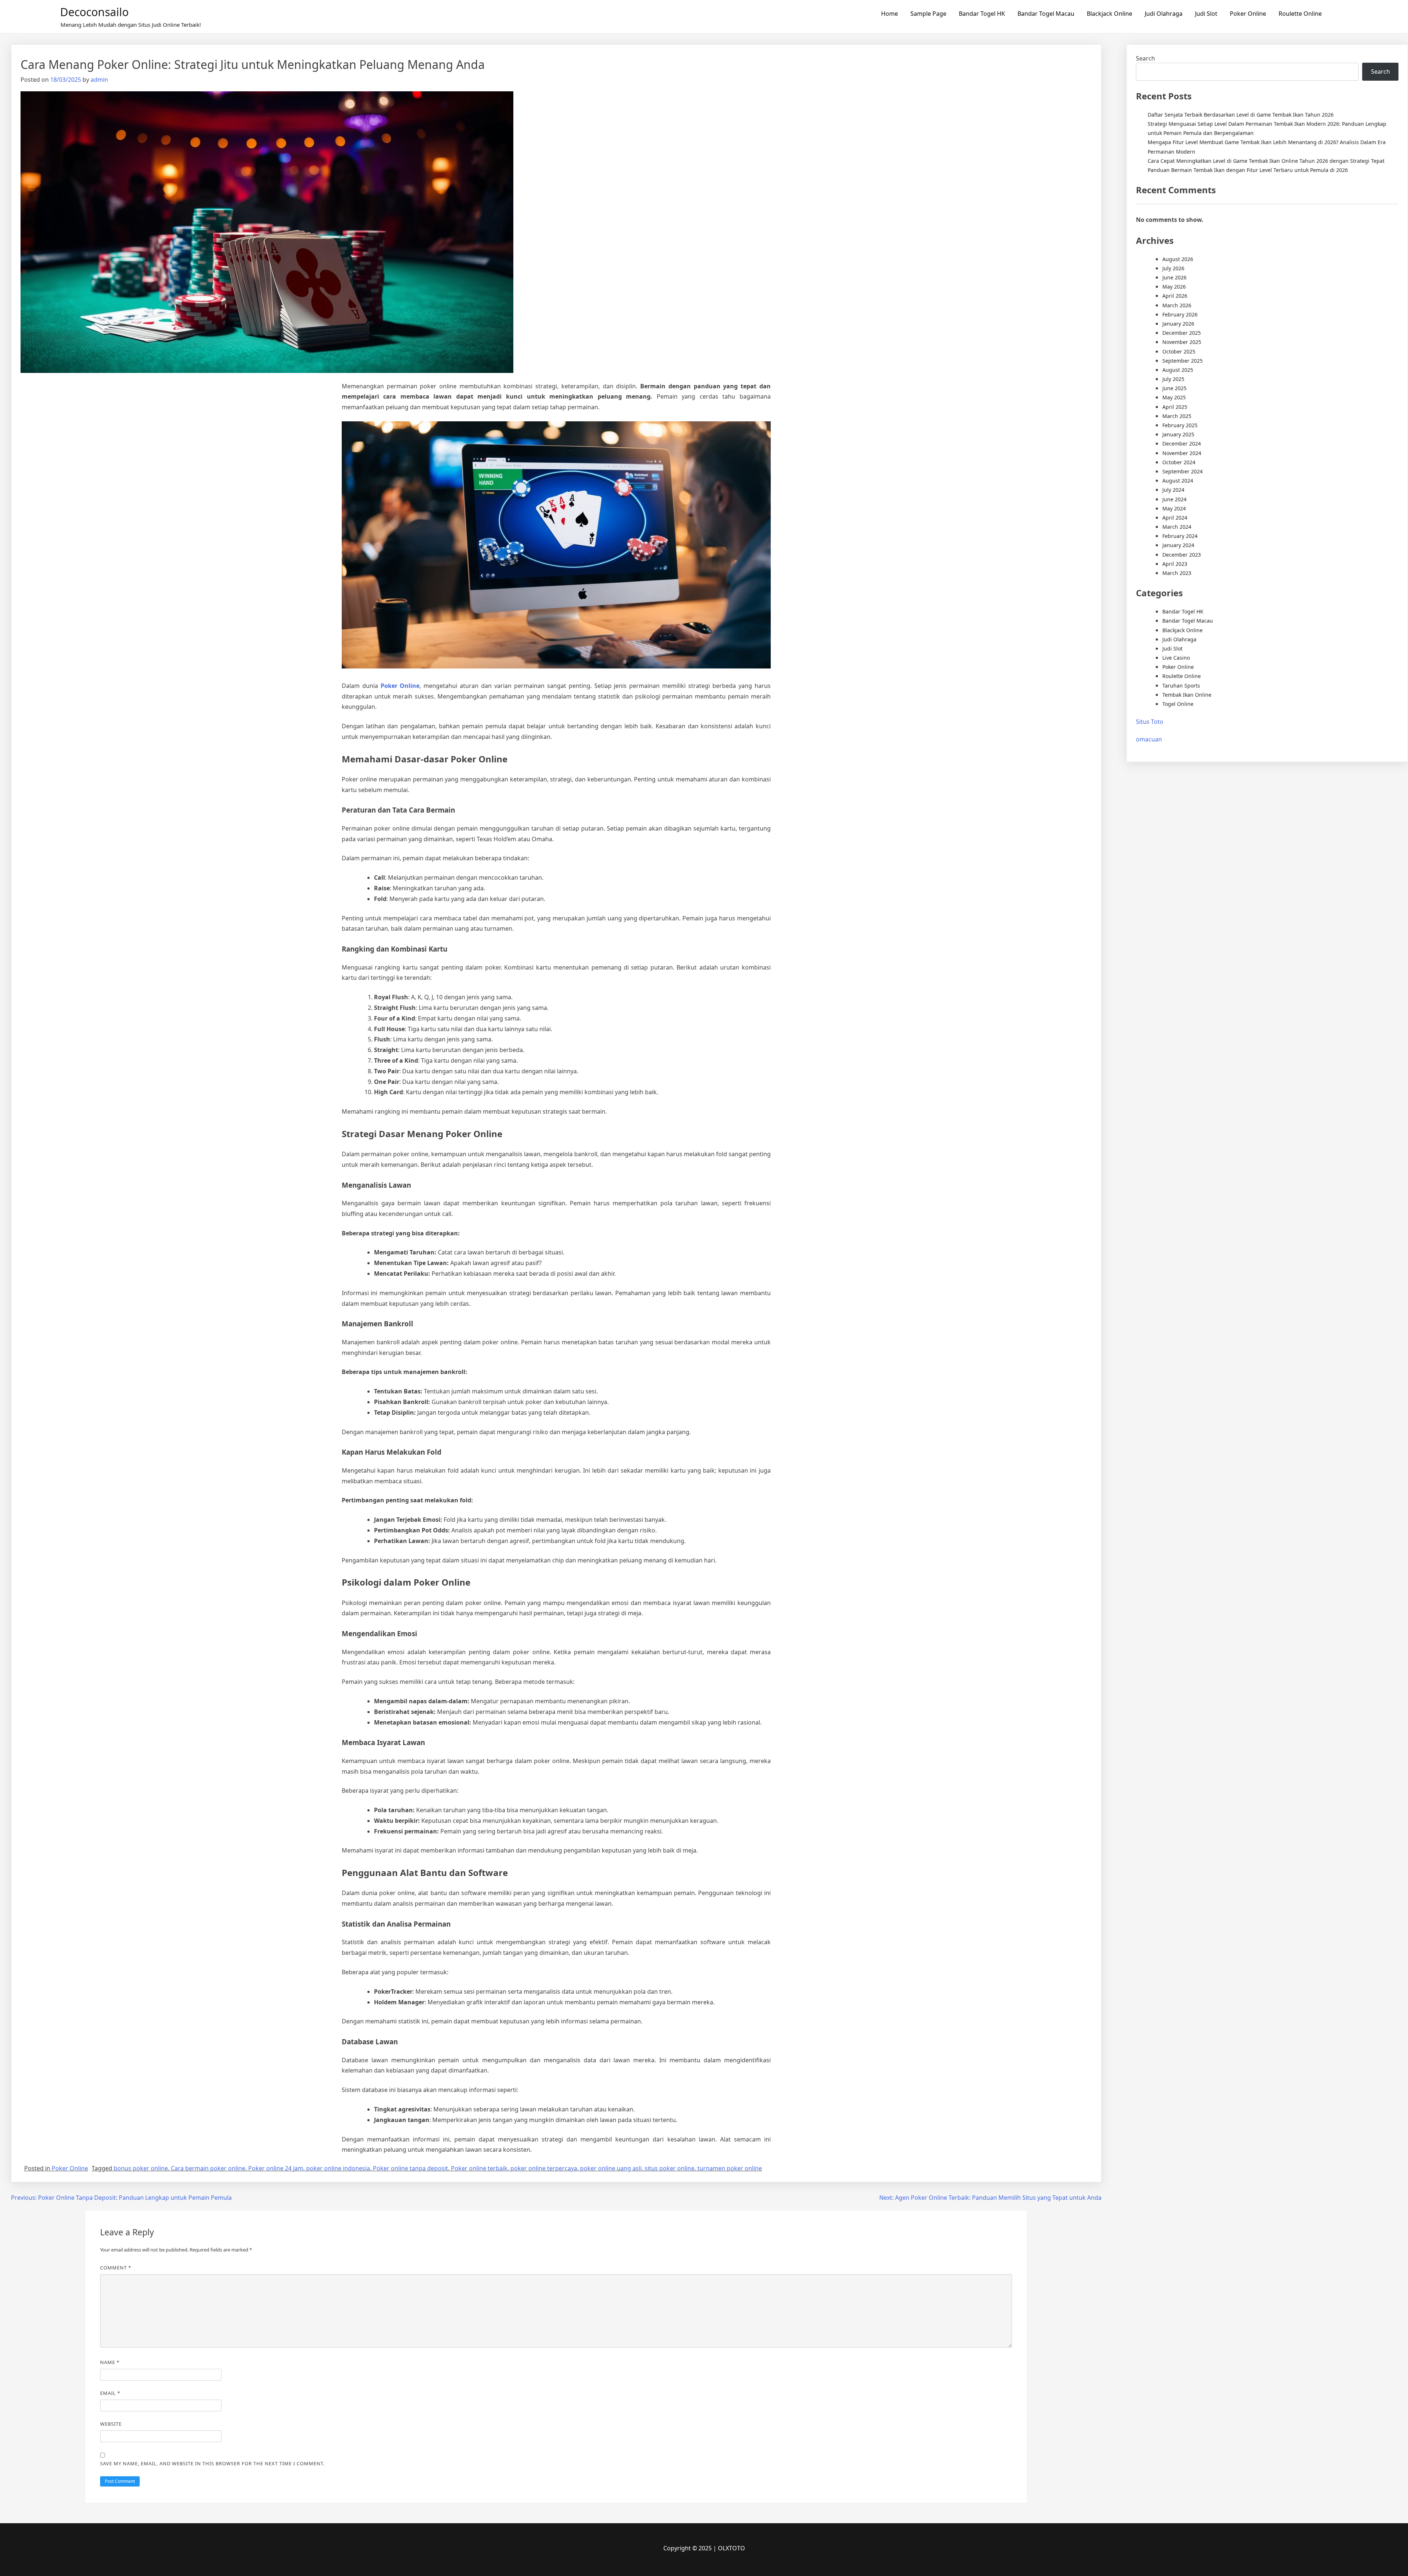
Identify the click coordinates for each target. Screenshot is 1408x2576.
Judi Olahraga (1164, 14)
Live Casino (1176, 658)
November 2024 (1182, 453)
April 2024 (1175, 518)
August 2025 (1178, 370)
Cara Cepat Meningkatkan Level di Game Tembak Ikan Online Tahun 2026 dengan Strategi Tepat (1266, 161)
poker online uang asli (611, 2168)
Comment (116, 2268)
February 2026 (1180, 314)
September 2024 (1182, 471)
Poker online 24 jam (276, 2168)
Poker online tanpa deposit (410, 2168)
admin (99, 80)
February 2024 (1180, 536)
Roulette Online (1300, 14)
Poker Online (1248, 14)
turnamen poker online (730, 2168)
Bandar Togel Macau (1046, 14)
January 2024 (1178, 545)
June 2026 (1174, 277)
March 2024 (1177, 527)
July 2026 (1173, 268)
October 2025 (1179, 351)
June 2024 (1174, 499)
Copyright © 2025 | (691, 2548)
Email (110, 2393)
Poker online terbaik (479, 2168)
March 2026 (1177, 305)
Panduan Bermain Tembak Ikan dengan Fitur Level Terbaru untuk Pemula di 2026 (1248, 170)
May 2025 (1174, 397)
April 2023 (1175, 564)
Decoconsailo (94, 12)
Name (110, 2362)
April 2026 (1175, 296)
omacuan (1149, 739)
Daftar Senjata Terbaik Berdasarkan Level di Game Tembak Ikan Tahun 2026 (1241, 115)
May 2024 (1174, 508)
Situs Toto (1150, 722)
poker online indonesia (338, 2168)
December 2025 (1182, 333)
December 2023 (1182, 555)
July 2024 (1173, 490)
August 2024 (1178, 481)
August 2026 (1178, 259)
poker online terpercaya (544, 2168)
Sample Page (928, 14)
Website (111, 2424)
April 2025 (1175, 407)
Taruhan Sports (1181, 686)
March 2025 (1177, 416)
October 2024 (1179, 462)
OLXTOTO (731, 2548)
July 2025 (1173, 379)
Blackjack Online (1110, 14)
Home (890, 14)
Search (1145, 58)
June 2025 (1174, 388)
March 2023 (1177, 573)
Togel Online (1178, 704)
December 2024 (1182, 444)
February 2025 (1180, 425)
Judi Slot (1206, 14)
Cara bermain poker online (208, 2168)
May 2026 (1174, 287)
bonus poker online (141, 2168)
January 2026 (1178, 324)
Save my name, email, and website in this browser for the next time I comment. (212, 2463)
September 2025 (1182, 361)
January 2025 (1178, 434)
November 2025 (1182, 342)
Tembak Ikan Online (1187, 695)
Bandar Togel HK (982, 14)
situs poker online (670, 2168)
